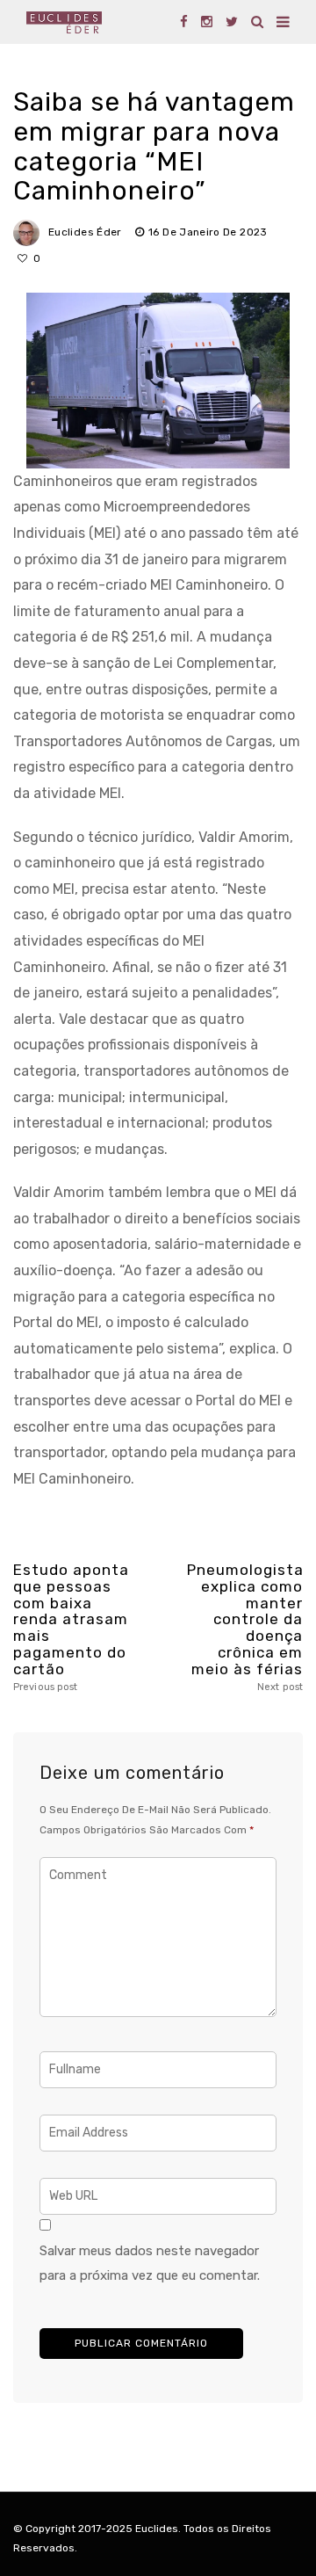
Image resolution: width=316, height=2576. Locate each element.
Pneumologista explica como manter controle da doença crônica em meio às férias (245, 1627)
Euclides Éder (85, 232)
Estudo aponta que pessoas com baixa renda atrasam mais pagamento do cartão (71, 1627)
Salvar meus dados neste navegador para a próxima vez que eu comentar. (150, 2263)
